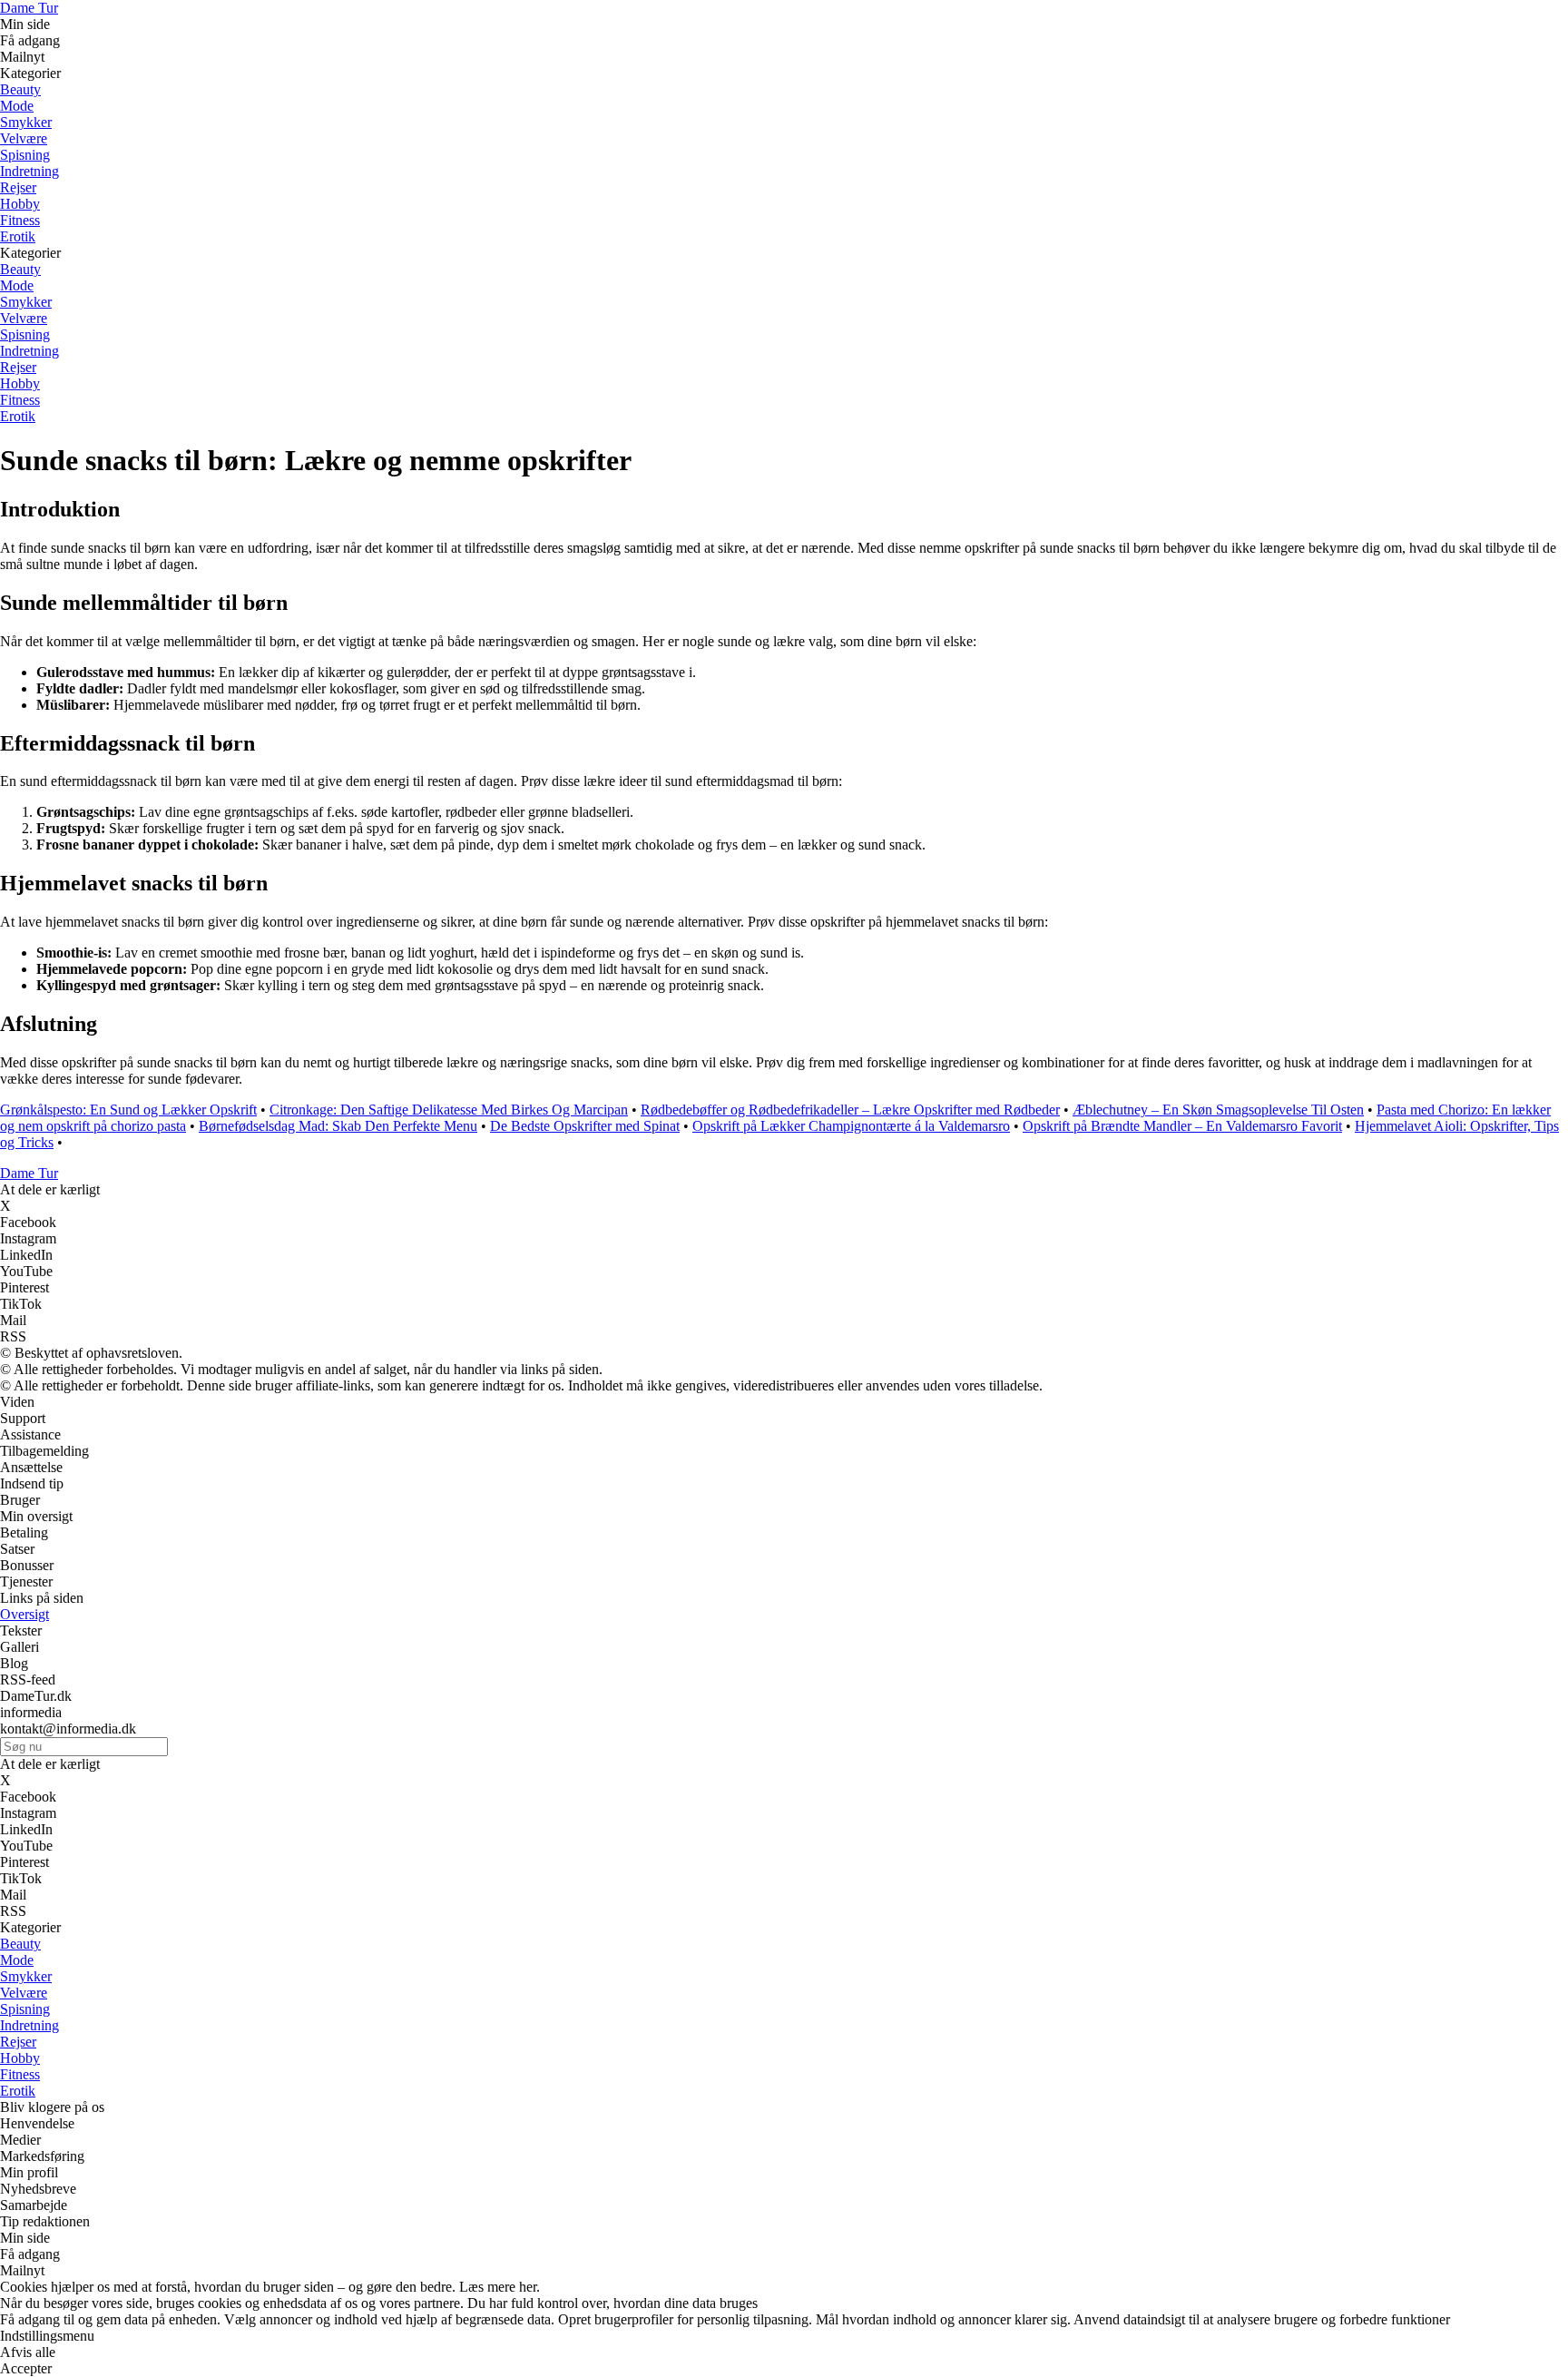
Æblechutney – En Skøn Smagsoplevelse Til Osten (1218, 1110)
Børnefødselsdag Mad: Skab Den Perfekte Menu (338, 1126)
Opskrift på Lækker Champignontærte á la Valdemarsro (851, 1126)
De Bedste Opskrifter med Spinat (585, 1126)
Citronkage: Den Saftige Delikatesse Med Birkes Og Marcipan (449, 1110)
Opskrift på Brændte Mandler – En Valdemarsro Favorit (1182, 1126)
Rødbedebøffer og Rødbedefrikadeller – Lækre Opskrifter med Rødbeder (850, 1110)
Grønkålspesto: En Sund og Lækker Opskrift (128, 1110)
